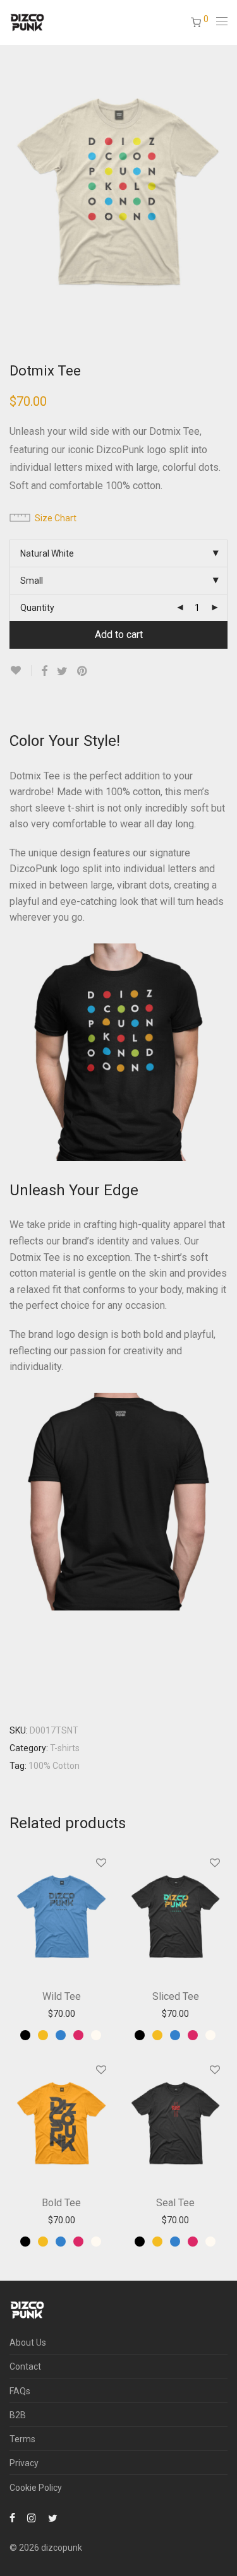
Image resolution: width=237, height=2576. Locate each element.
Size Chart (56, 518)
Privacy (24, 2463)
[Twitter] (53, 2517)
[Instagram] (32, 2517)
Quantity (37, 608)
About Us (28, 2343)
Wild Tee (62, 1996)
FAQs (20, 2391)
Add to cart (119, 635)
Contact (25, 2366)
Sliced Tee (176, 1996)
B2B (18, 2415)
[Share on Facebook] (44, 671)
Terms (22, 2439)
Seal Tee (175, 2203)
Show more (62, 2014)
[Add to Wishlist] (21, 671)
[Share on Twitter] (62, 671)
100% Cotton (54, 1766)
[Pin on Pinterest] (83, 671)
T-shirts (65, 1748)
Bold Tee (61, 2203)
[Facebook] (12, 2517)
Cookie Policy (36, 2488)
